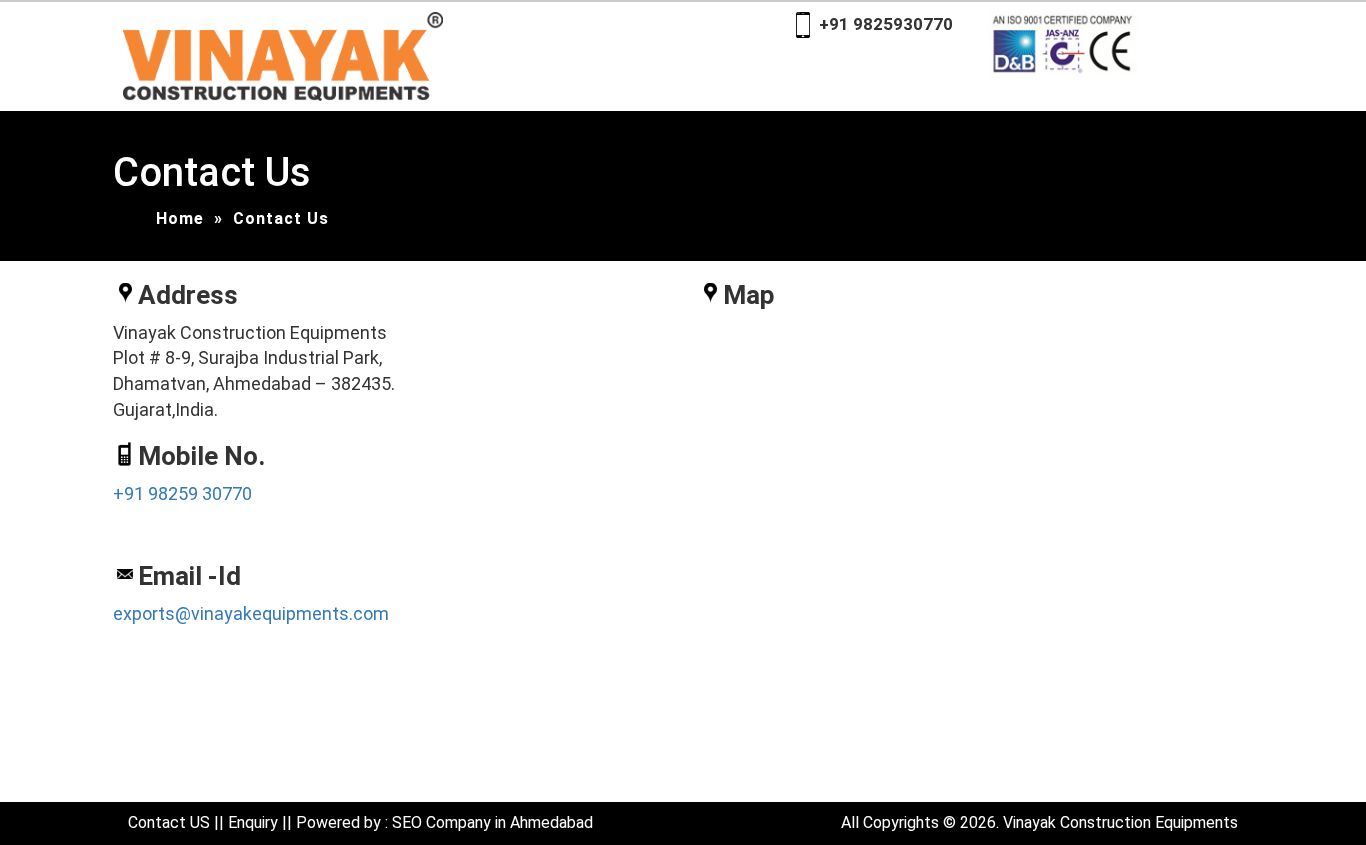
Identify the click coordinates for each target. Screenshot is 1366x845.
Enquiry (253, 822)
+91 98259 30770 (182, 493)
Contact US (169, 822)
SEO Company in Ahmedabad (492, 822)
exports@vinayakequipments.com (251, 613)
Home (180, 218)
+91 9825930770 (886, 24)
